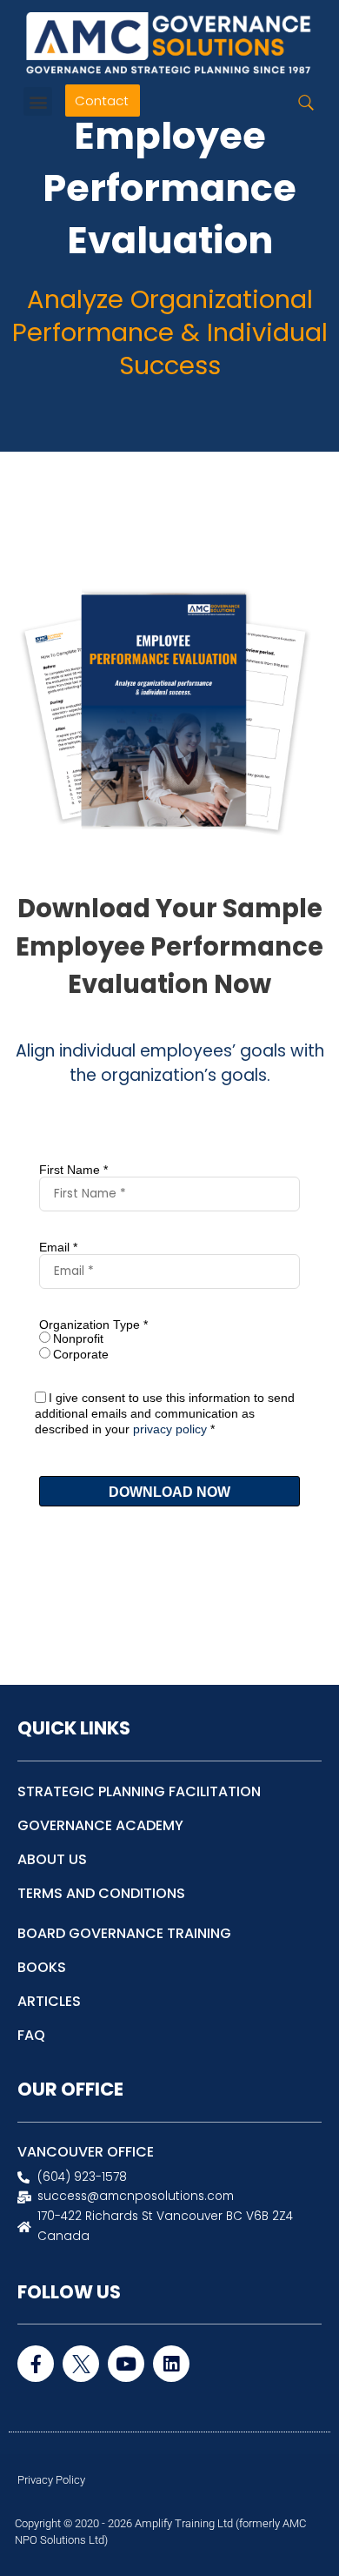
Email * (58, 1247)
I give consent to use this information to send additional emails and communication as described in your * (165, 1413)
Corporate (81, 1354)
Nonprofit (78, 1338)
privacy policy (170, 1429)
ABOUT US (52, 1859)
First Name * (73, 1170)
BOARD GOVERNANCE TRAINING (124, 1933)
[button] (38, 101)
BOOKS (42, 1967)
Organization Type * (93, 1325)
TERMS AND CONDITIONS (101, 1893)
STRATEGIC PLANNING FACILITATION (139, 1791)
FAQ (31, 2035)
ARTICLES (49, 2001)
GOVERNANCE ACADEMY (100, 1825)
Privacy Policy (51, 2480)
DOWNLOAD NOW (169, 1492)
